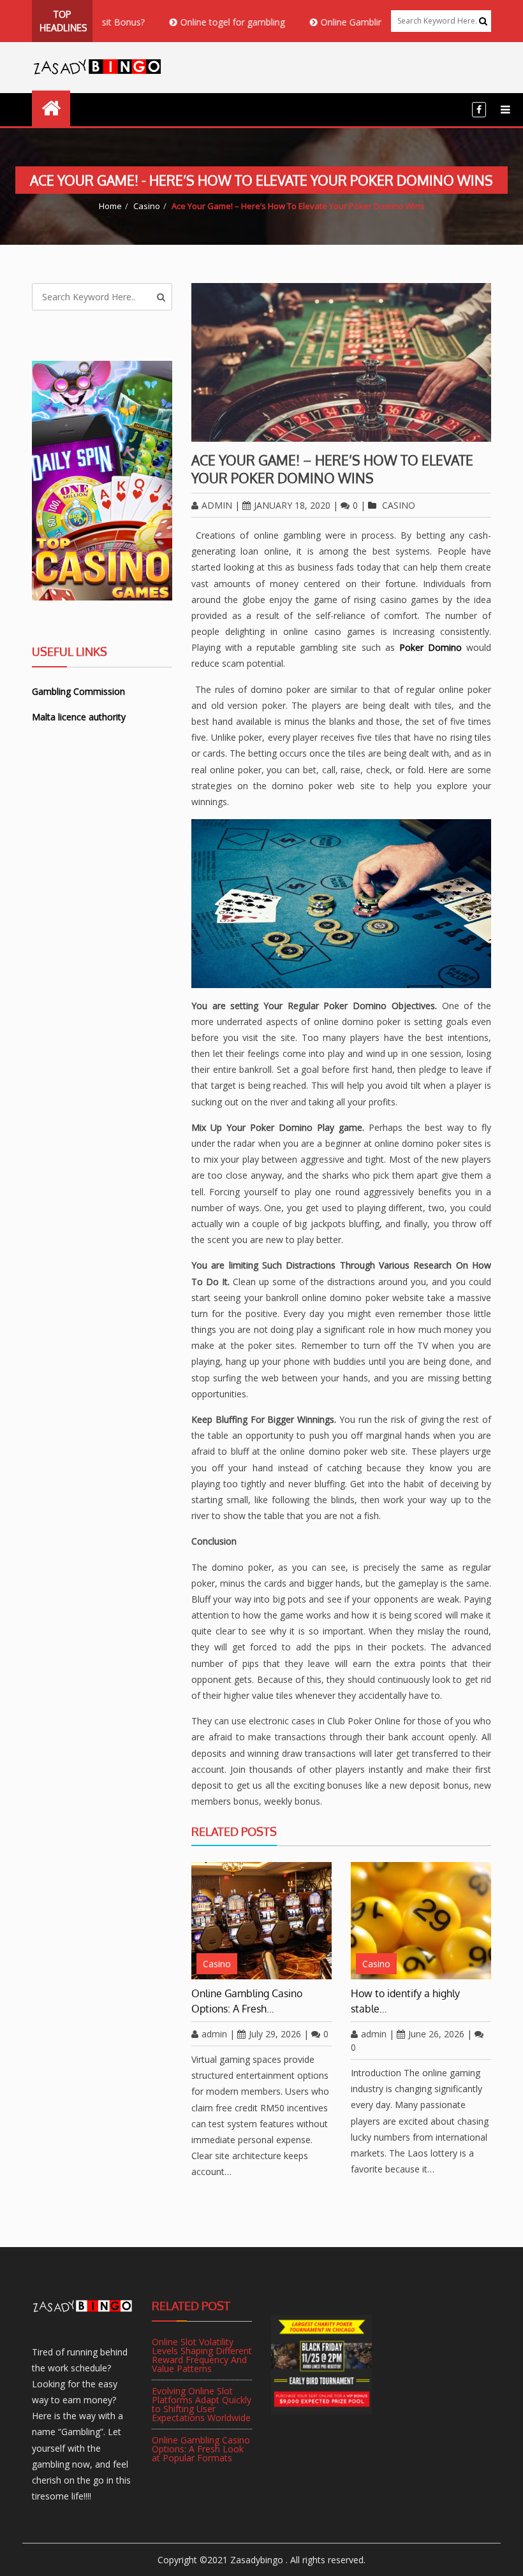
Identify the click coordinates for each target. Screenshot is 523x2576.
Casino (147, 206)
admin (217, 505)
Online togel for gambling (194, 22)
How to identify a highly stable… (405, 2001)
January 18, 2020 (292, 505)
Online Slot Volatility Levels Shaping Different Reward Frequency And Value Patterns (202, 2355)
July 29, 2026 (275, 2034)
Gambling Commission (78, 691)
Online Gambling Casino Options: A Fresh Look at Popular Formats (201, 2449)
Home (110, 206)
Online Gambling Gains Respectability (358, 22)
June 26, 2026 (436, 2034)
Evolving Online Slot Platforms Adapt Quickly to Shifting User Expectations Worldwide (202, 2404)
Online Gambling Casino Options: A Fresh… (247, 2001)
